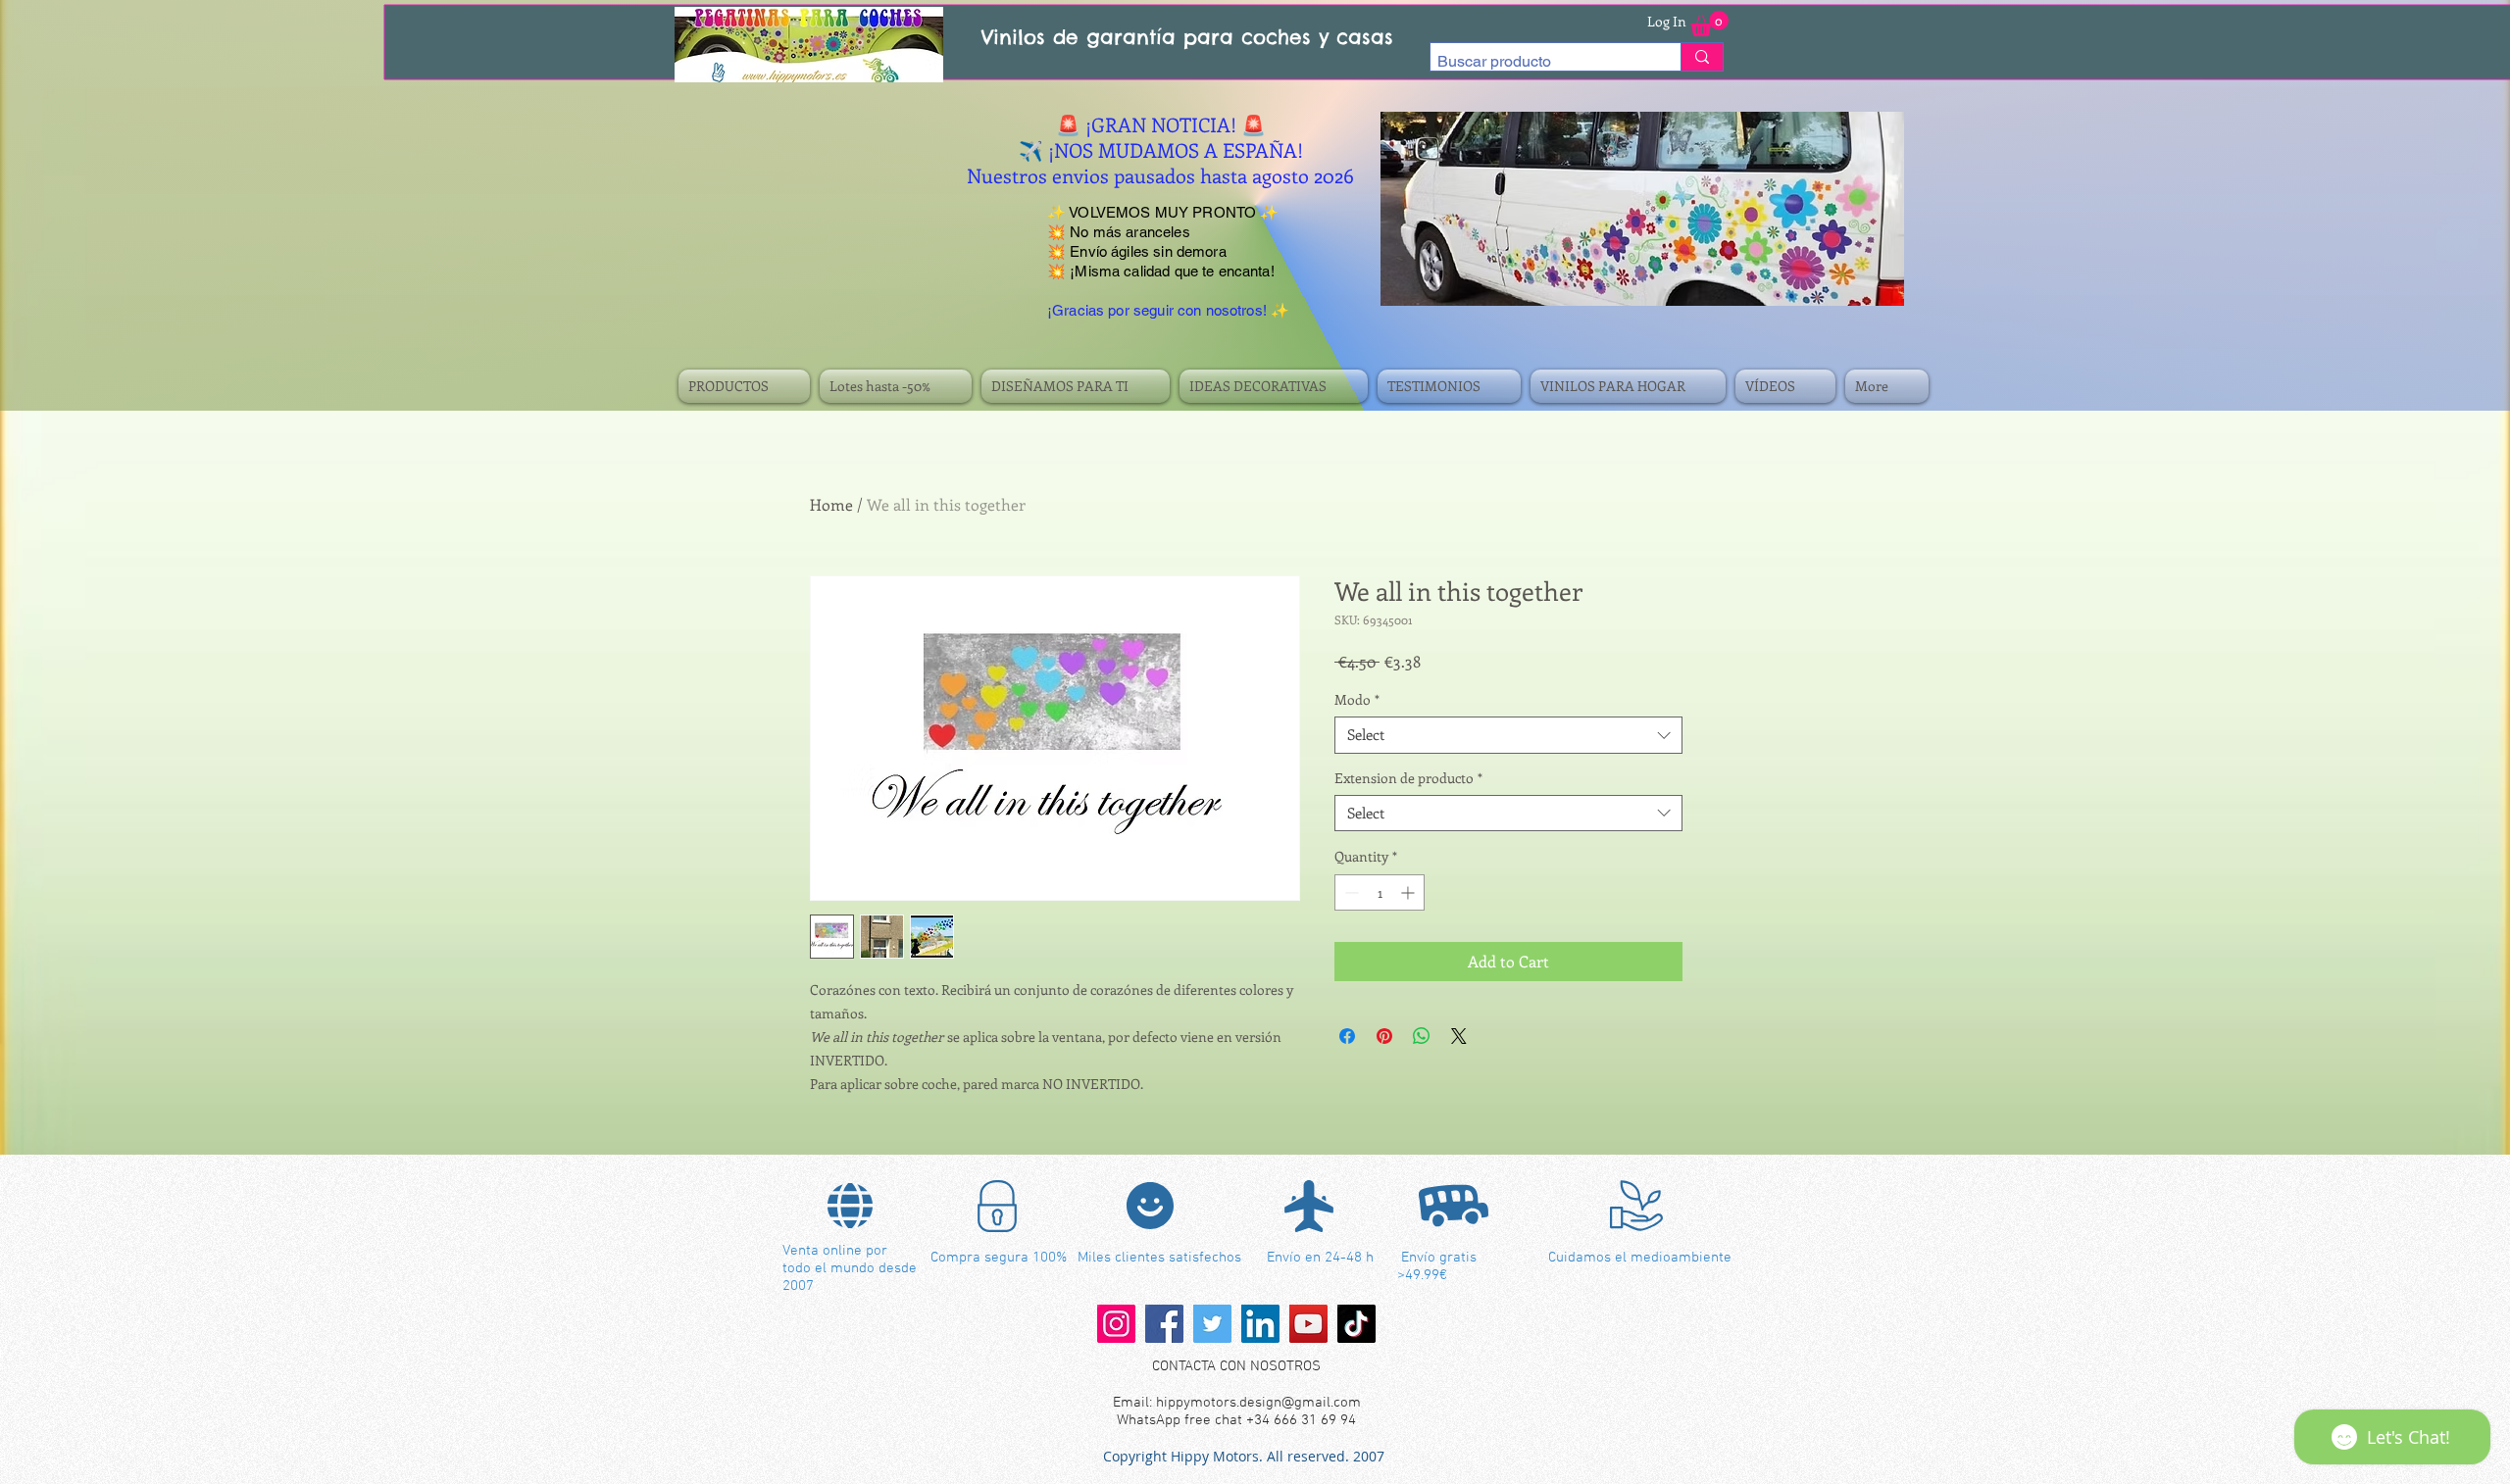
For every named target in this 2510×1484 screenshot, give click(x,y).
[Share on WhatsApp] (1422, 1036)
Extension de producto (1408, 778)
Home (831, 504)
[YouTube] (1308, 1324)
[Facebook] (1164, 1324)
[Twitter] (1212, 1324)
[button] (747, 386)
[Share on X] (1459, 1036)
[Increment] (1409, 892)
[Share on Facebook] (1347, 1036)
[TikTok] (1356, 1324)
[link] (1709, 24)
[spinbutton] (1380, 892)
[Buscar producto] (1702, 57)
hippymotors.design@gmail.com (1258, 1403)
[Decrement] (1350, 892)
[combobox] (1508, 735)
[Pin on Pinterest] (1384, 1036)
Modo (1357, 700)
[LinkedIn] (1260, 1324)
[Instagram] (1116, 1324)
